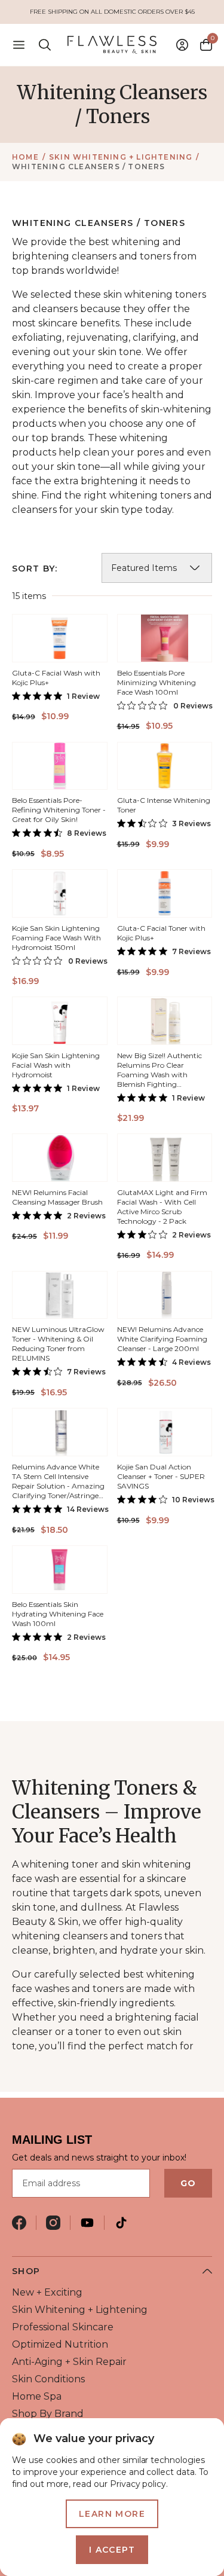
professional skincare (63, 2327)
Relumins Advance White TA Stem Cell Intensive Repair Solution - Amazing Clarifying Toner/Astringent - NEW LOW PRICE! (59, 1486)
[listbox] (157, 568)
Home (25, 157)
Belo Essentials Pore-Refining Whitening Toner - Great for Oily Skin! (59, 810)
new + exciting (47, 2292)
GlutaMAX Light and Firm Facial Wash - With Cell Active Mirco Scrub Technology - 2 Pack (162, 1207)
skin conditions (48, 2379)
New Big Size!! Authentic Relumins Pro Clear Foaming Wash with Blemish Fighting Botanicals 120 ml (159, 1075)
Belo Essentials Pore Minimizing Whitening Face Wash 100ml (157, 682)
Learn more (112, 2514)
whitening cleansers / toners (89, 166)
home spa (37, 2396)
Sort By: (35, 569)
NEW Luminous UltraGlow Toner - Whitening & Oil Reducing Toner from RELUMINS (58, 1344)
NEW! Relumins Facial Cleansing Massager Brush (57, 1197)
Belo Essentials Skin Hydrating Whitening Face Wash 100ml (58, 1614)
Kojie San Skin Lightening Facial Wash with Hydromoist (56, 1065)
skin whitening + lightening (121, 157)
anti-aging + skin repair (69, 2362)
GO (188, 2183)
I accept (112, 2550)
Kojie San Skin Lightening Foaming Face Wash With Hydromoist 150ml (56, 938)
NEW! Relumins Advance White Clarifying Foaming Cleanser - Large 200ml (162, 1339)
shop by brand (48, 2414)
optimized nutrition (60, 2344)
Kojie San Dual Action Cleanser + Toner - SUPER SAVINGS (161, 1476)
